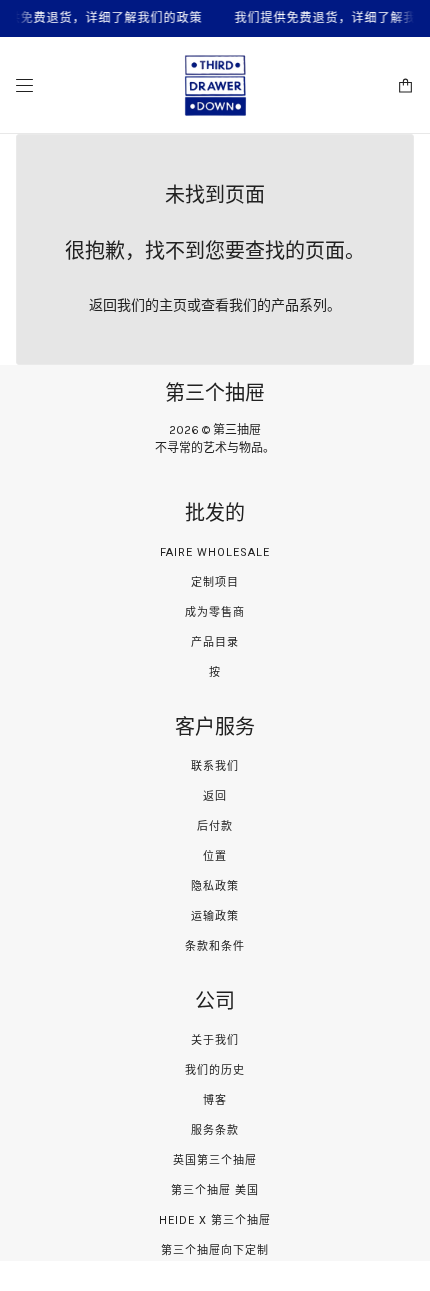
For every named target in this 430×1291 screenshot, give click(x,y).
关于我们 (215, 1040)
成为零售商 (215, 612)
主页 (173, 305)
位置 (215, 856)
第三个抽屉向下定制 (215, 1250)
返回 (215, 796)
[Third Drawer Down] (215, 85)
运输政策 (215, 916)
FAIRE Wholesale (215, 552)
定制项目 (215, 582)
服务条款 (215, 1130)
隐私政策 (215, 886)
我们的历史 (215, 1070)
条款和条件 (215, 946)
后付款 (215, 826)
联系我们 (215, 766)
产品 (285, 305)
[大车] (405, 85)
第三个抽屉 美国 (215, 1190)
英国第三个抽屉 (215, 1160)
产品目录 (215, 642)
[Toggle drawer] (24, 85)
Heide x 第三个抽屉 (215, 1220)
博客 (215, 1100)
